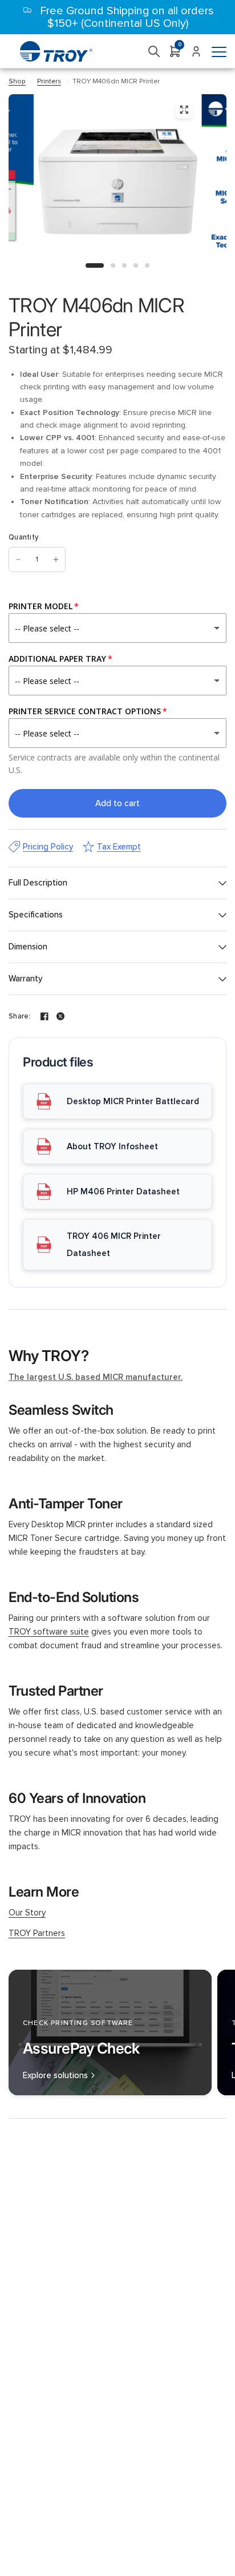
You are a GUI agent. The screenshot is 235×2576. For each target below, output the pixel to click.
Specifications (36, 915)
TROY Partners (37, 1933)
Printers (49, 81)
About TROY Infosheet (112, 1146)
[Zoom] (184, 110)
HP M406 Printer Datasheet (123, 1192)
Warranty (25, 979)
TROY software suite (49, 1632)
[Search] (154, 51)
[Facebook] (44, 1016)
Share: (20, 1017)
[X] (60, 1016)
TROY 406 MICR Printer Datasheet (114, 1245)
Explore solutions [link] (55, 2076)
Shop (17, 81)
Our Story (27, 1913)
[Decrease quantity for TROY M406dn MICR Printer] (18, 560)
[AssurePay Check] (110, 2032)
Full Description (38, 883)
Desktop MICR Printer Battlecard (133, 1101)
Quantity (23, 537)
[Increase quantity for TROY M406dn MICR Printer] (56, 560)
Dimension (28, 947)
